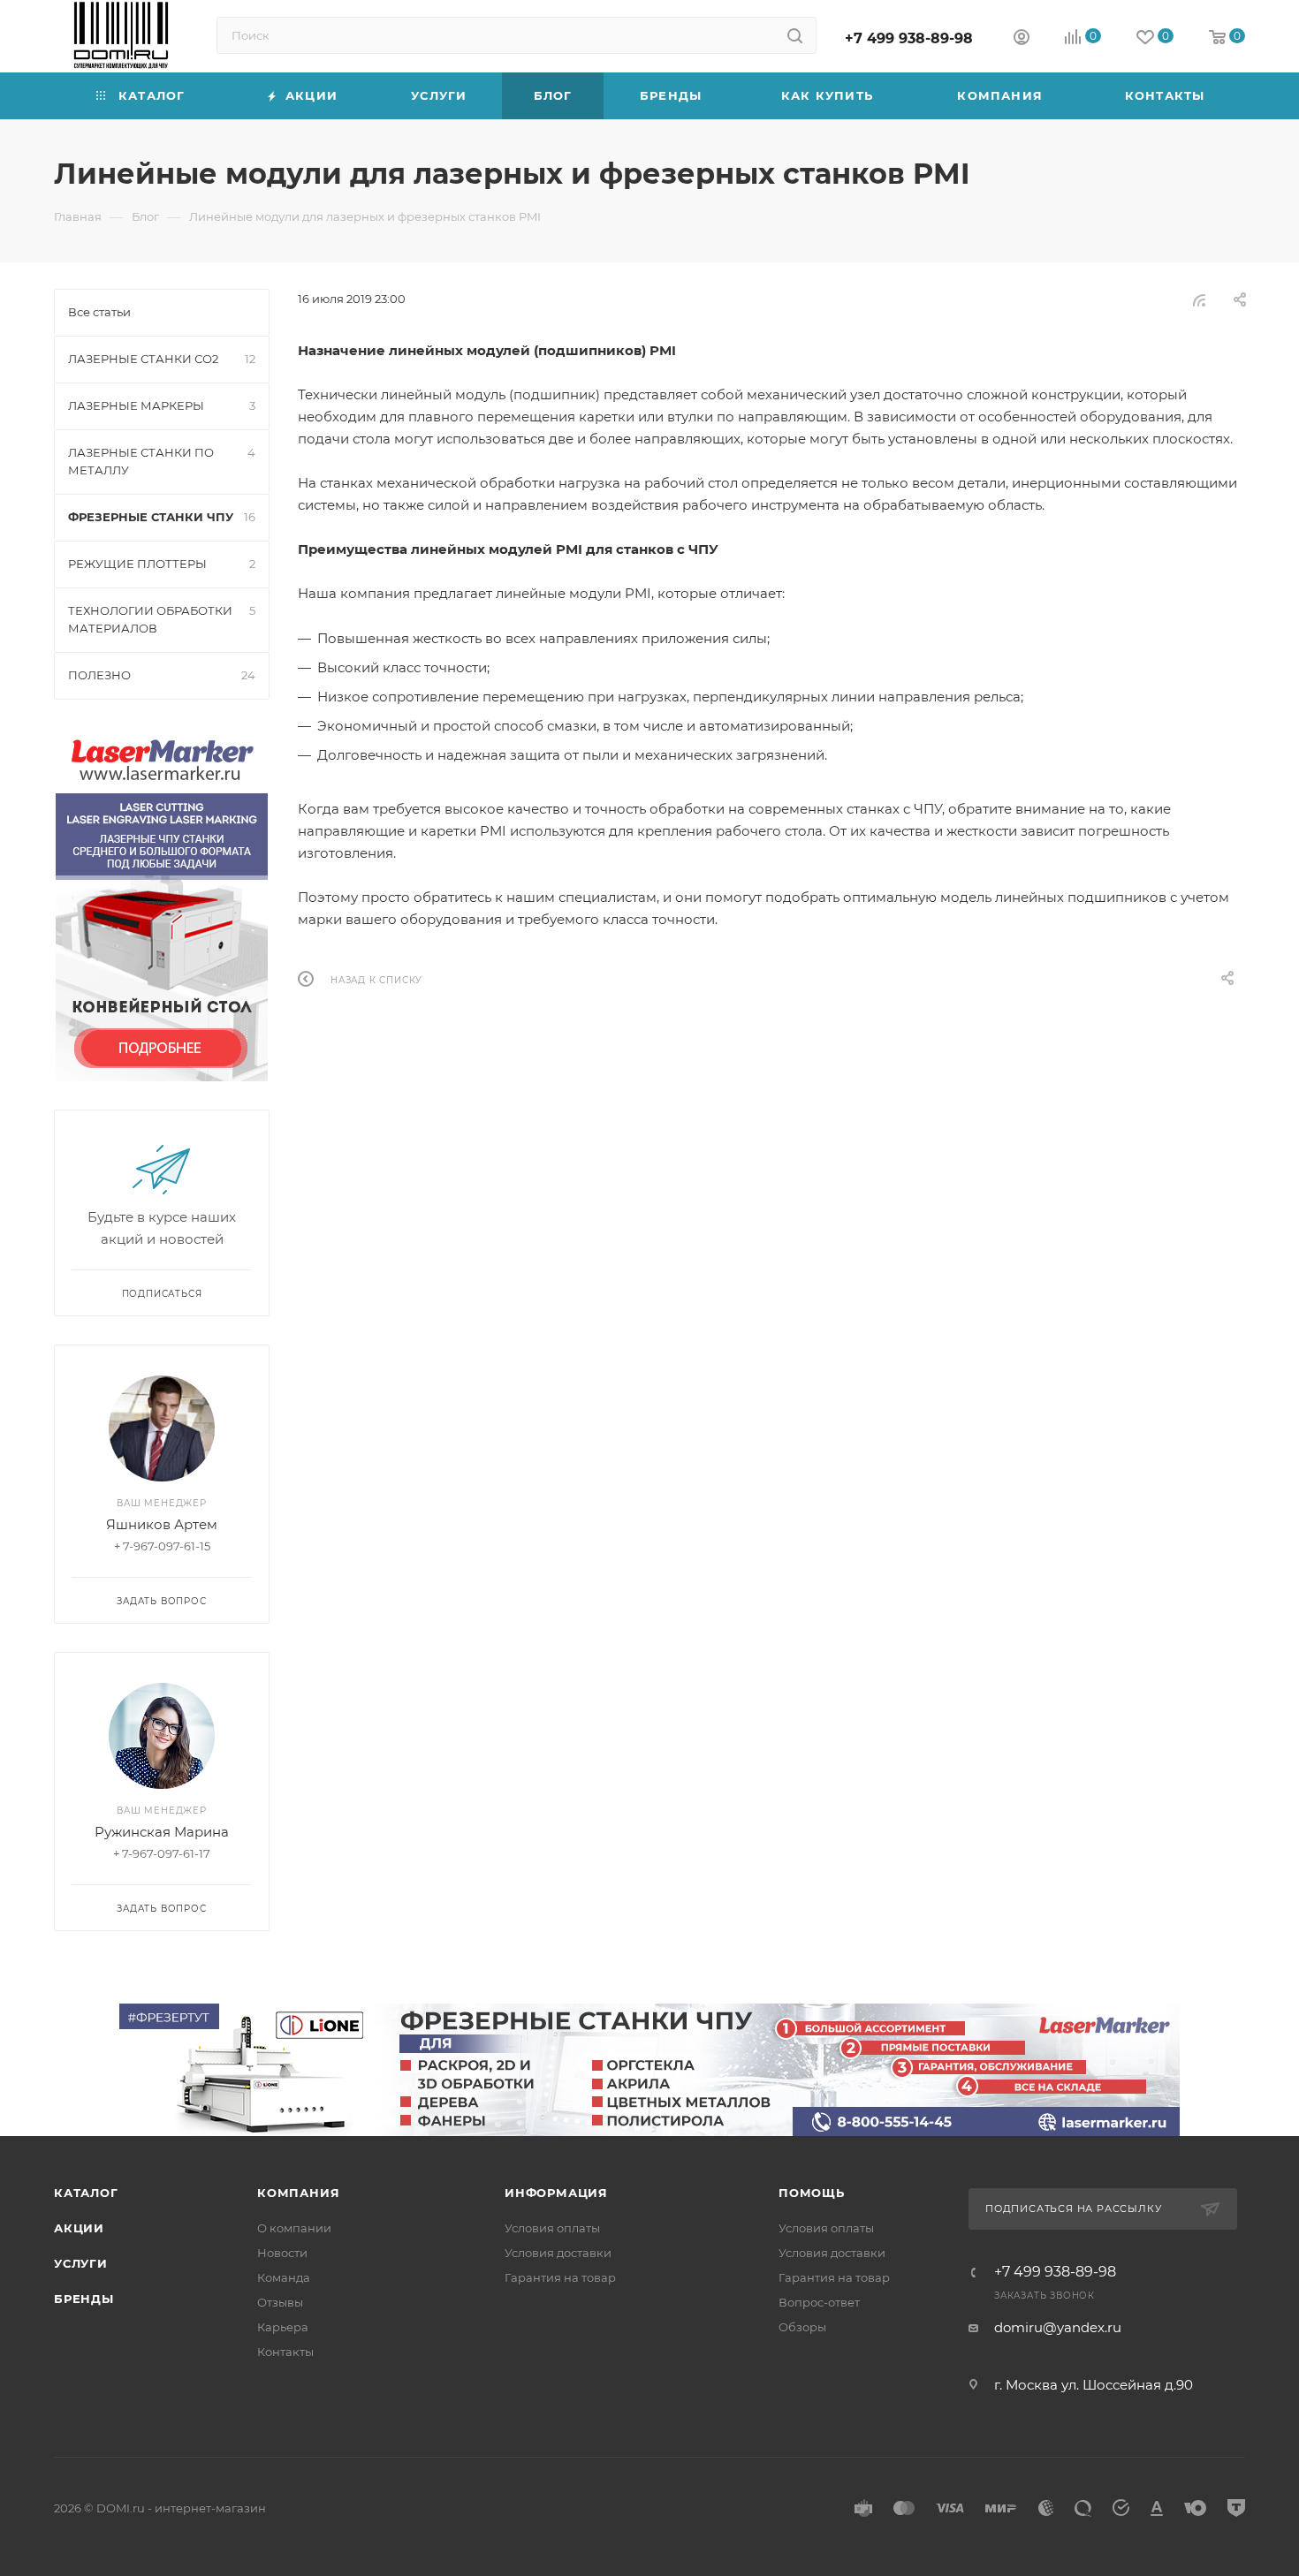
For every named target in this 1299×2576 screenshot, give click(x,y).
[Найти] (795, 35)
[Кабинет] (1022, 39)
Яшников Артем (162, 1524)
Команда (284, 2277)
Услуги (81, 2263)
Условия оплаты (552, 2228)
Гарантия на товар (560, 2277)
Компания (298, 2193)
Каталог (86, 2193)
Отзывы (280, 2302)
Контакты (285, 2352)
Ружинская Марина (162, 1832)
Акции (79, 2228)
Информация (556, 2193)
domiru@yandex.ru (1058, 2327)
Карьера (283, 2327)
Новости (282, 2253)
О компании (294, 2228)
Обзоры (802, 2327)
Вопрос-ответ (819, 2302)
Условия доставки (558, 2253)
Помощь (812, 2193)
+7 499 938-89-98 (909, 38)
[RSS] (1199, 300)
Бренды (84, 2299)
